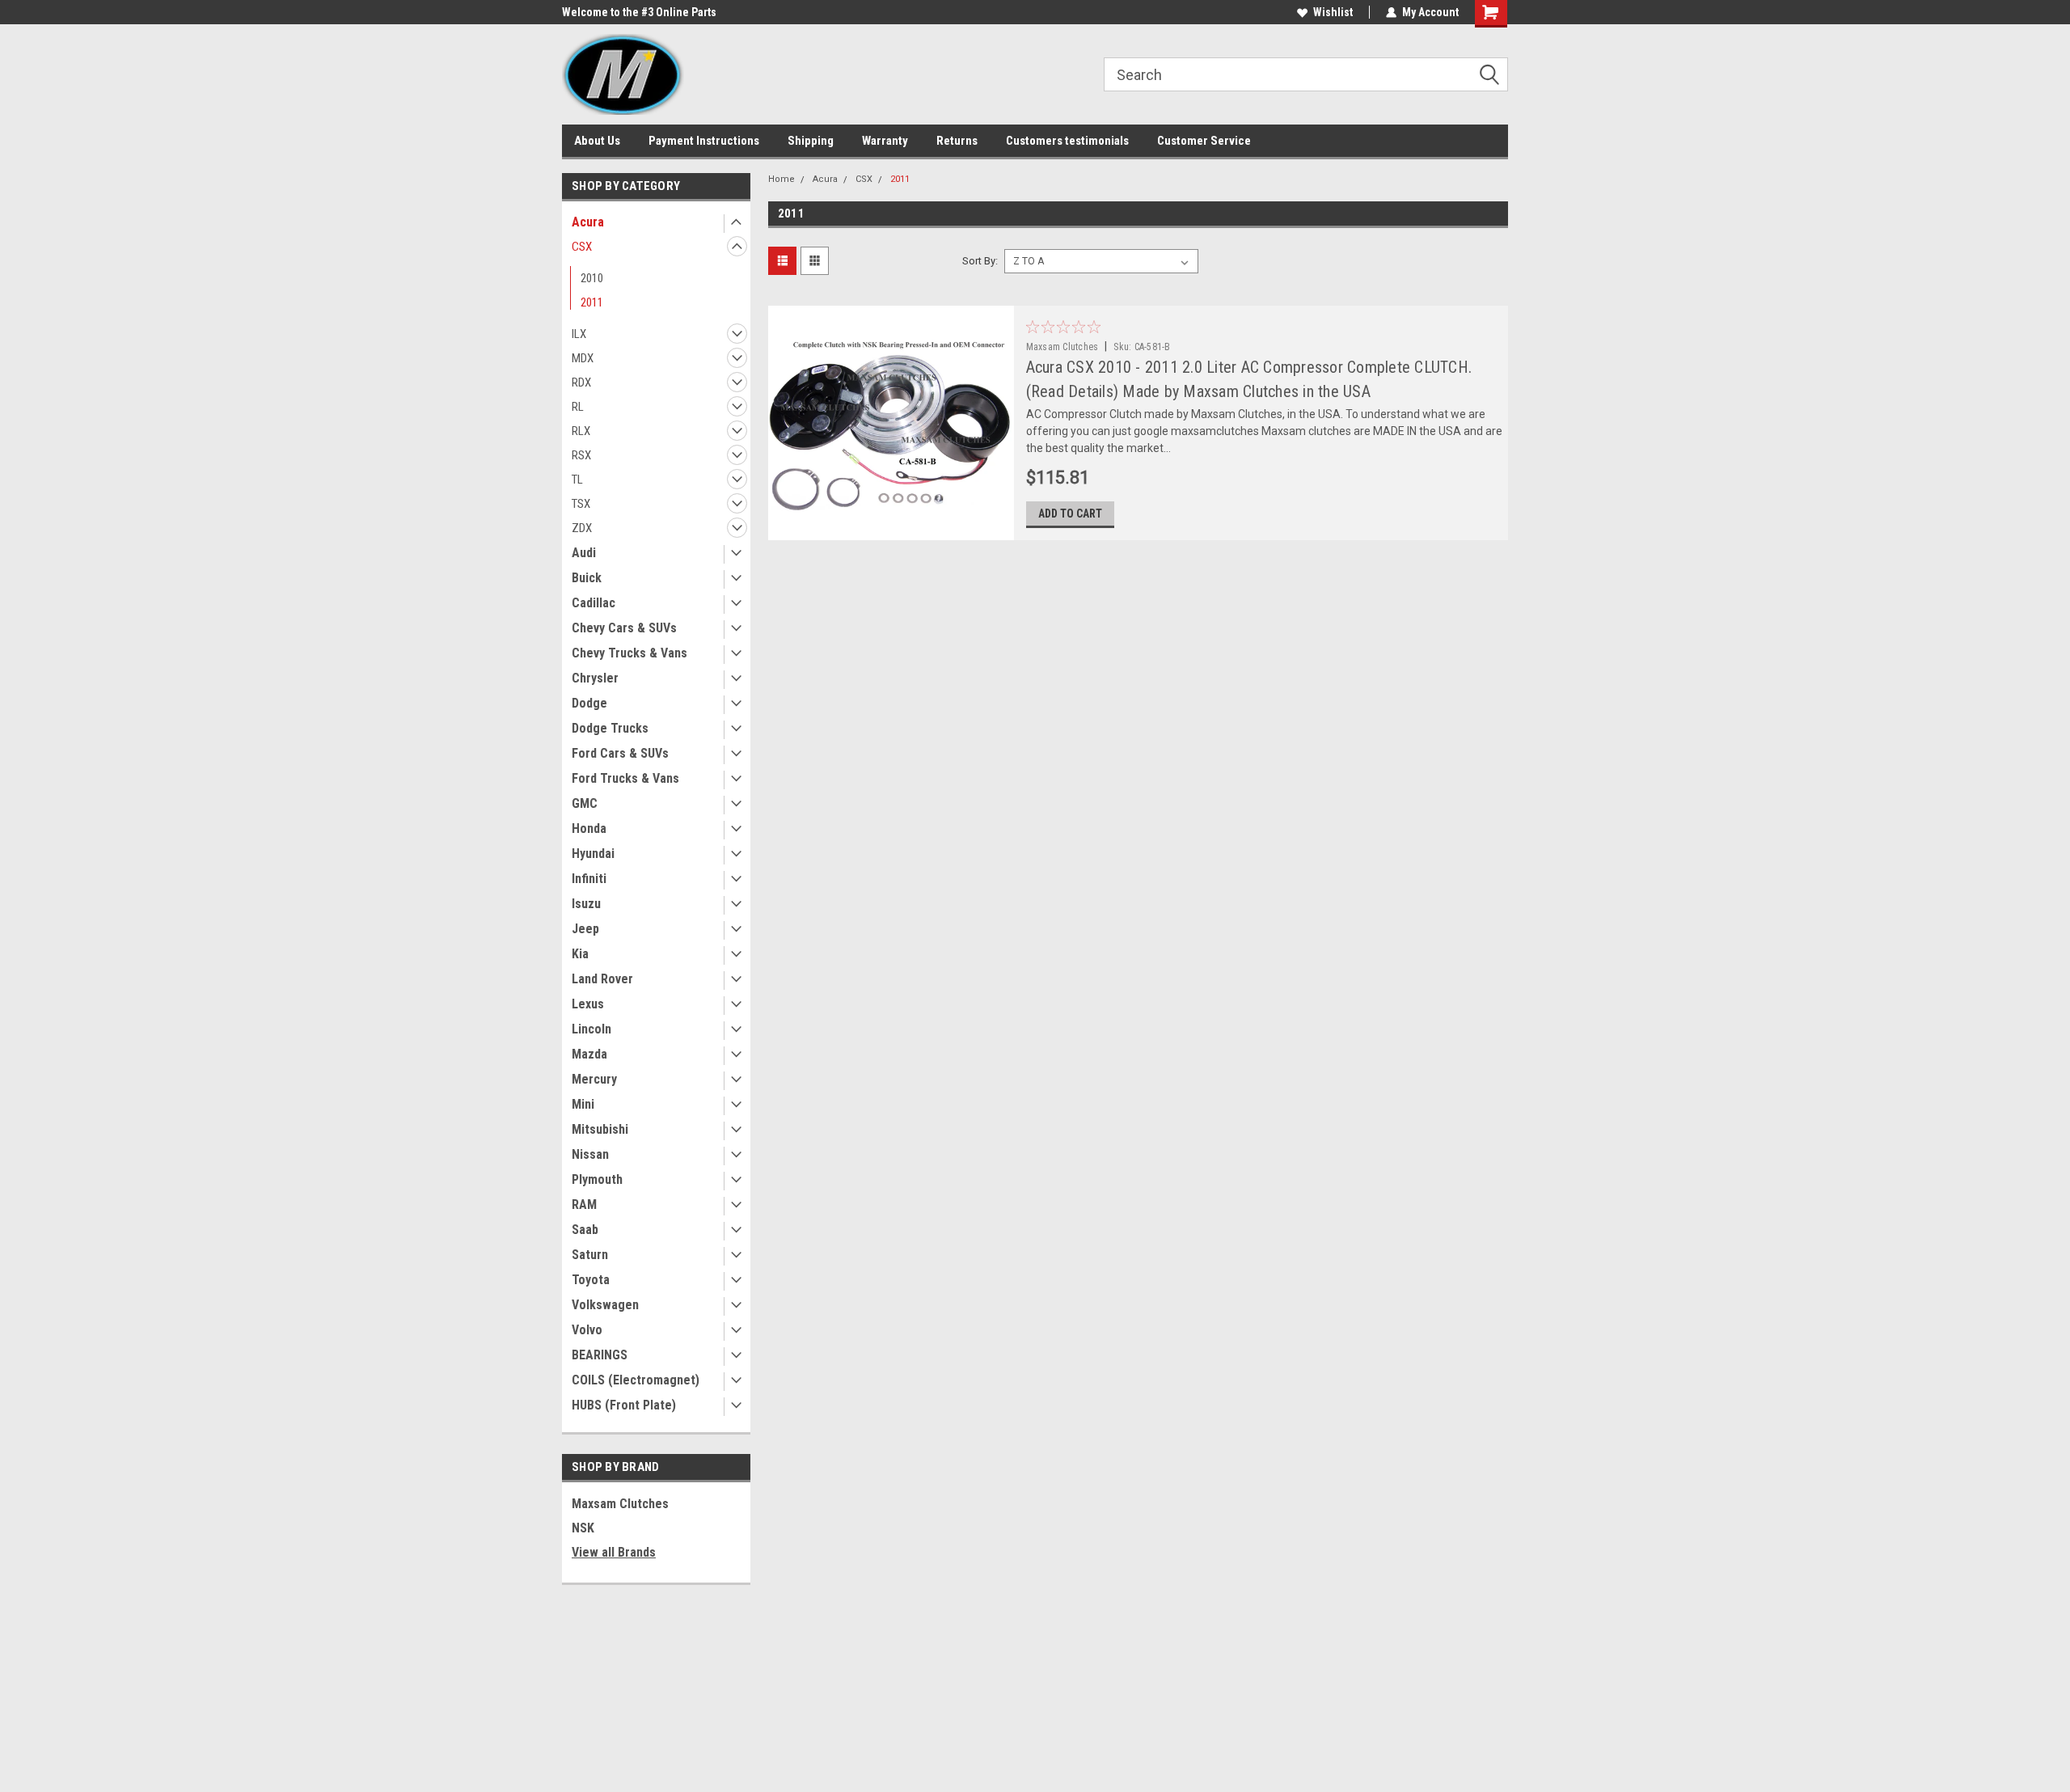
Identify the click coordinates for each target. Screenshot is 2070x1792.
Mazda (589, 1054)
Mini (583, 1104)
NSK (583, 1528)
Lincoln (591, 1029)
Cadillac (594, 603)
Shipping (811, 141)
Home (782, 179)
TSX (581, 504)
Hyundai (593, 854)
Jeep (585, 929)
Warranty (885, 141)
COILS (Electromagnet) (636, 1380)
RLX (581, 431)
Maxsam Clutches (620, 1504)
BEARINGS (600, 1355)
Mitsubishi (600, 1129)
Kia (580, 954)
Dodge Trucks (610, 728)
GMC (585, 803)
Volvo (587, 1330)
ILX (579, 334)
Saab (585, 1230)
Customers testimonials (1067, 141)
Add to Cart (1070, 514)
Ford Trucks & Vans (625, 778)
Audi (584, 553)
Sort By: (980, 261)
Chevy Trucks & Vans (629, 653)
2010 (592, 278)
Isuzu (586, 904)
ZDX (582, 528)
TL (577, 480)
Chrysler (595, 678)
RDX (581, 382)
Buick (587, 578)
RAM (584, 1205)
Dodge (589, 703)
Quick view (890, 528)
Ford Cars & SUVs (620, 753)
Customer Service (1204, 141)
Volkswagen (605, 1305)
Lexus (588, 1004)
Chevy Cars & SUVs (624, 628)
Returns (957, 141)
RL (578, 407)
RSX (581, 455)
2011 (592, 302)
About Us (597, 141)
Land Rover (602, 979)
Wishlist (1333, 12)
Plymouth (597, 1179)
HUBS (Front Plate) (624, 1405)
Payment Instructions (704, 141)
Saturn (590, 1255)
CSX (582, 247)
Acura (588, 222)
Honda (589, 828)
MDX (583, 358)
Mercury (594, 1079)
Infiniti (589, 879)
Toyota (591, 1280)
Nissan (590, 1154)
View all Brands (614, 1552)
